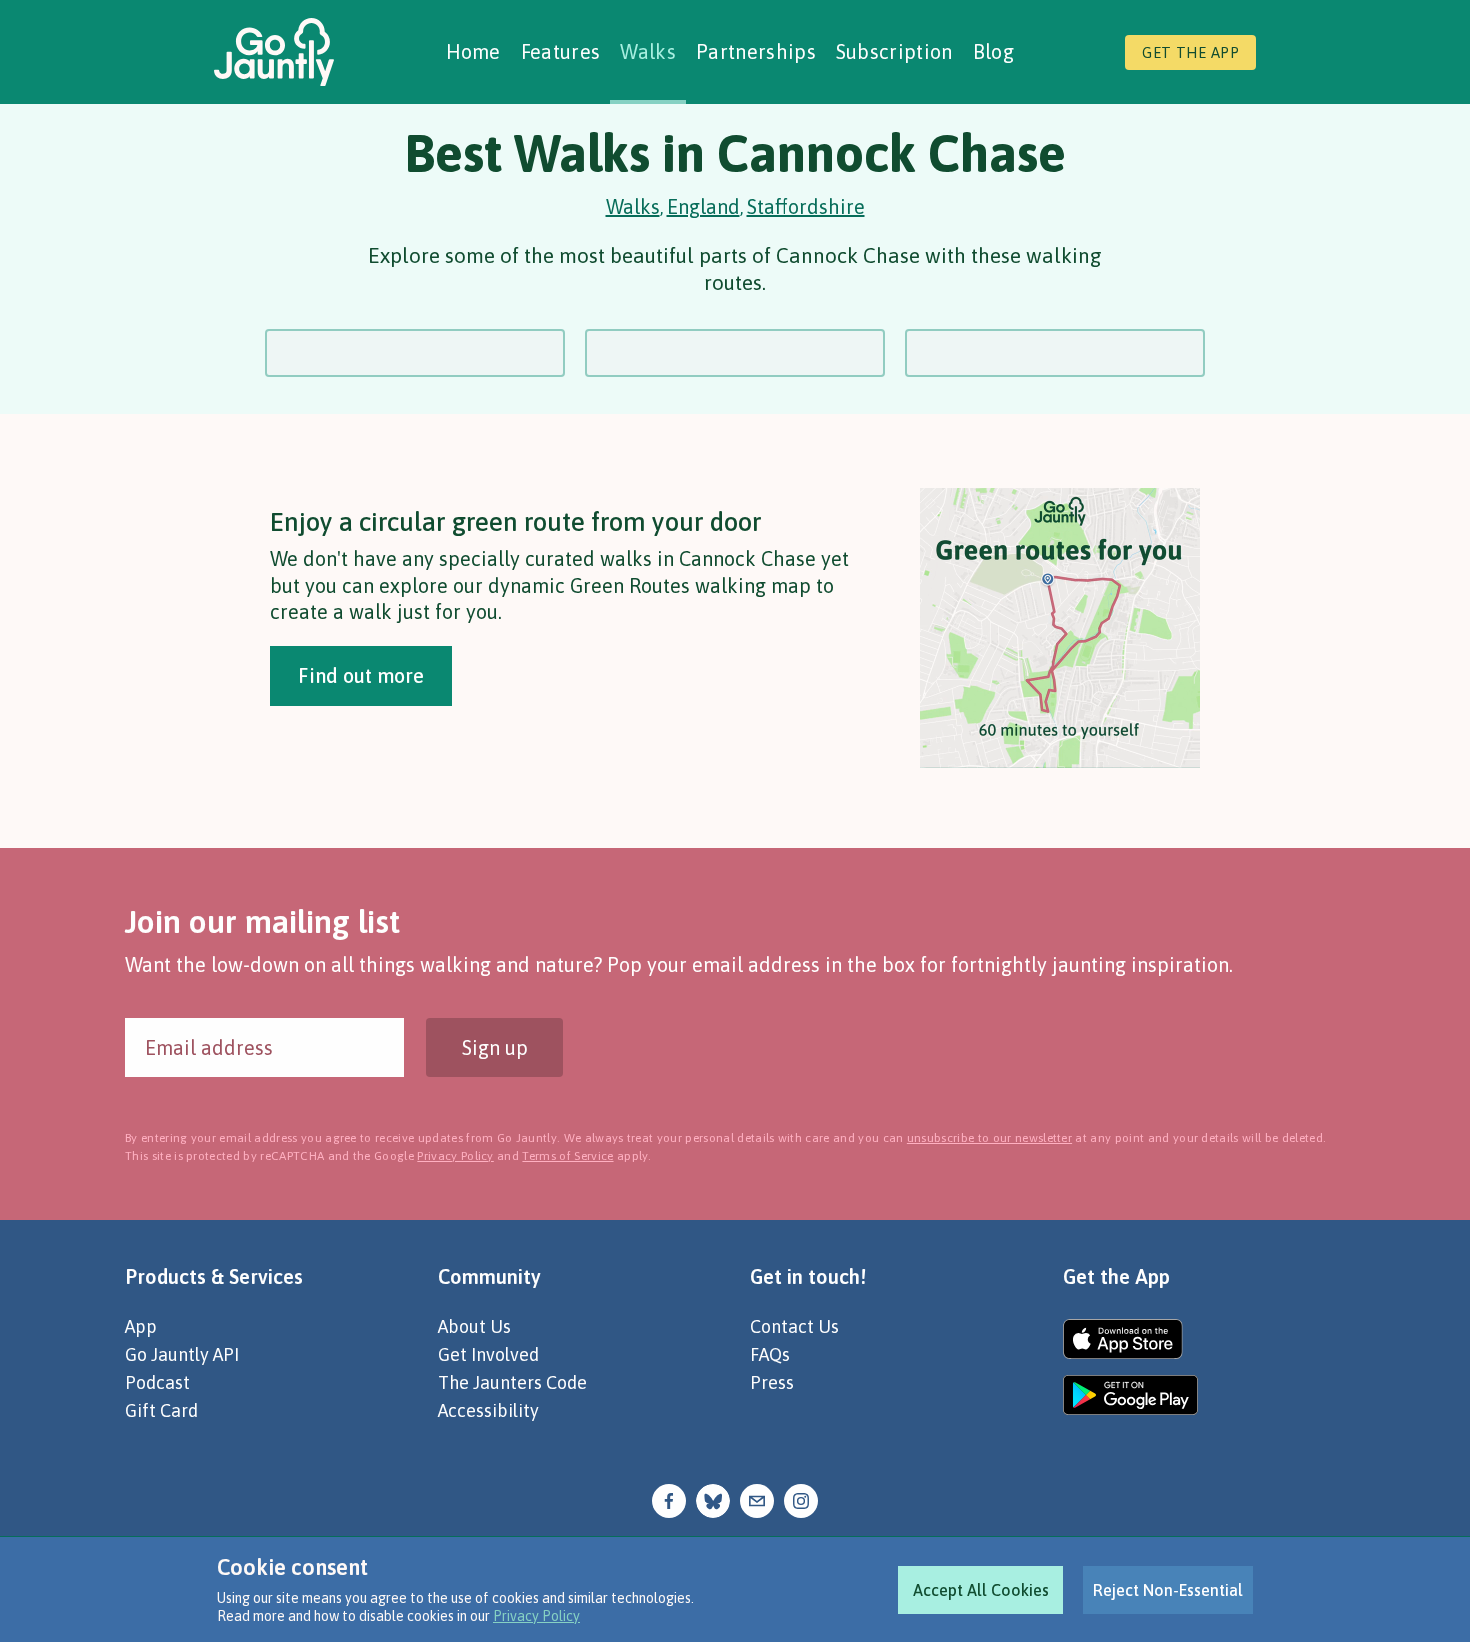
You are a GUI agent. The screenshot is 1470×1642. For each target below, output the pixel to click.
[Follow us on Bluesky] (713, 1499)
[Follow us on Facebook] (669, 1499)
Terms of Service (567, 1156)
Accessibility (488, 1410)
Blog (993, 51)
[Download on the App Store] (1130, 1339)
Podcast (157, 1382)
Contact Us (794, 1326)
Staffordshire (806, 206)
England (703, 206)
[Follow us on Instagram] (801, 1499)
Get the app (1190, 52)
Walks (648, 51)
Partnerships (756, 51)
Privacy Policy (536, 1616)
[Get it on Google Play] (1130, 1395)
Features (561, 51)
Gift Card (161, 1410)
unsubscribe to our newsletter (989, 1138)
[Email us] (757, 1499)
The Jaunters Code (512, 1382)
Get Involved (488, 1354)
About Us (474, 1326)
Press (772, 1382)
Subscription (894, 51)
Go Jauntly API (182, 1354)
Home (473, 51)
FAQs (770, 1354)
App (141, 1326)
